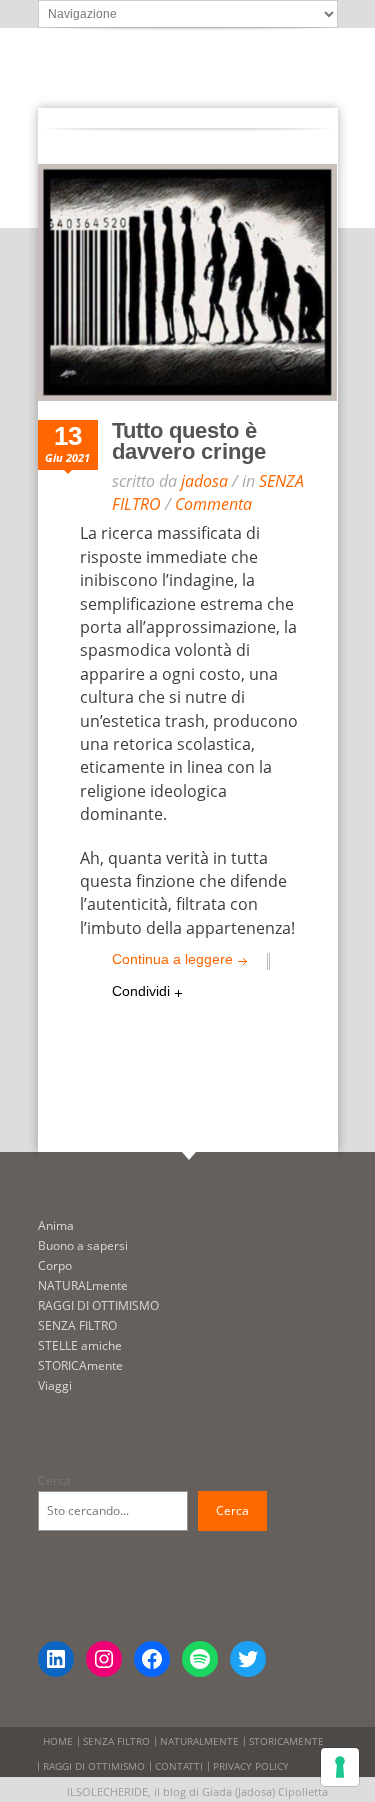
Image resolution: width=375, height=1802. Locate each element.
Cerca (54, 1480)
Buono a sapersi (83, 1245)
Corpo (55, 1265)
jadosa (204, 481)
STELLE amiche (80, 1345)
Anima (56, 1225)
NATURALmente (83, 1285)
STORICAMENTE (286, 1741)
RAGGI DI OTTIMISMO (98, 1305)
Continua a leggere (172, 959)
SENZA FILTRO (77, 1325)
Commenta (213, 504)
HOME (58, 1741)
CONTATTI (179, 1766)
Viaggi (55, 1385)
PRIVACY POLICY (251, 1766)
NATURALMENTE (199, 1741)
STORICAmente (80, 1365)
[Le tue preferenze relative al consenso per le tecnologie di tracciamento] (340, 1767)
